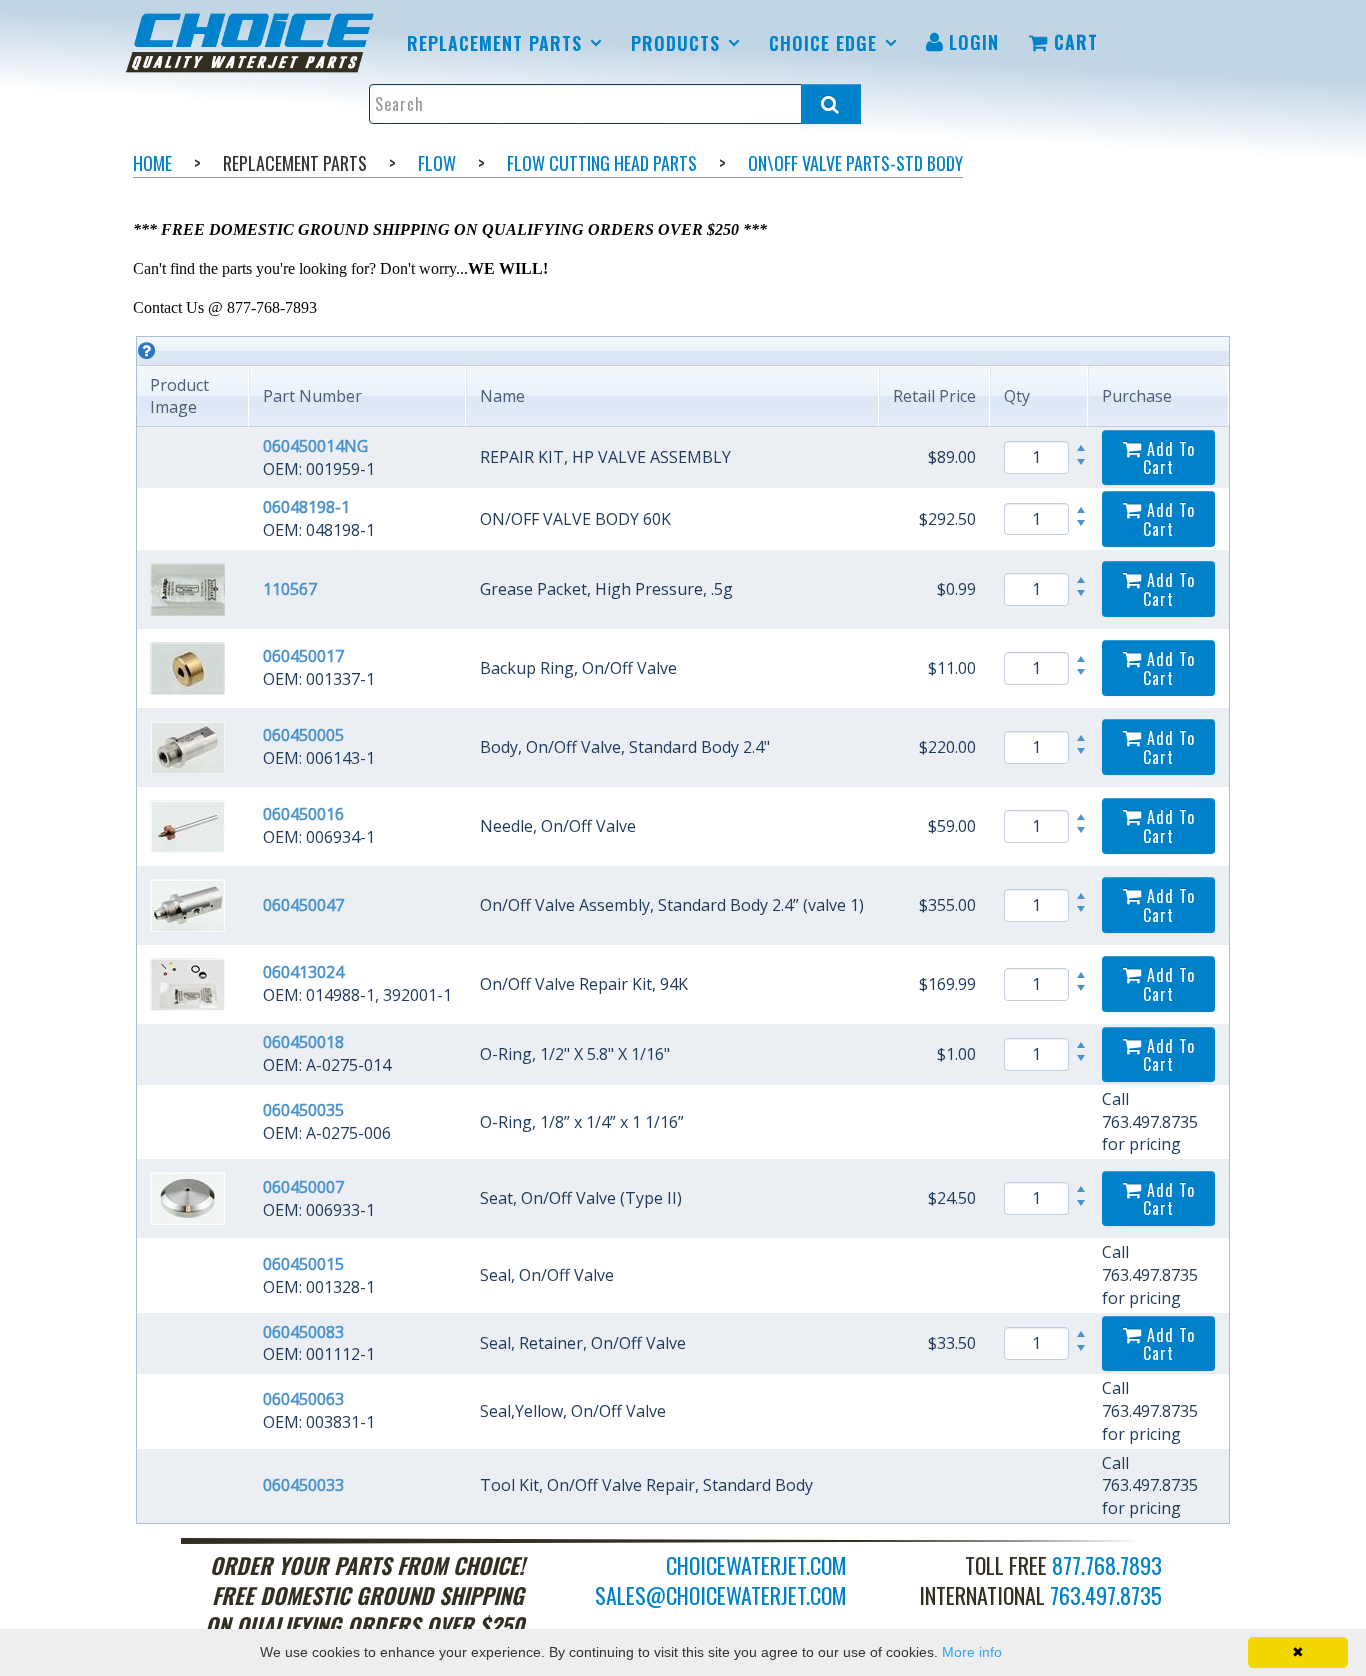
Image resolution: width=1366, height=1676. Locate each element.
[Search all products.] (831, 104)
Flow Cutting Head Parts (602, 163)
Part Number (312, 396)
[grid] (683, 930)
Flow (437, 163)
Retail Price (934, 396)
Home (152, 163)
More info (972, 1652)
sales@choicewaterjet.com (721, 1595)
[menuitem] (253, 43)
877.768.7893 (1107, 1565)
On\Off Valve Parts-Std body (855, 163)
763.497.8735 (1106, 1595)
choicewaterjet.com (756, 1565)
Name (502, 396)
